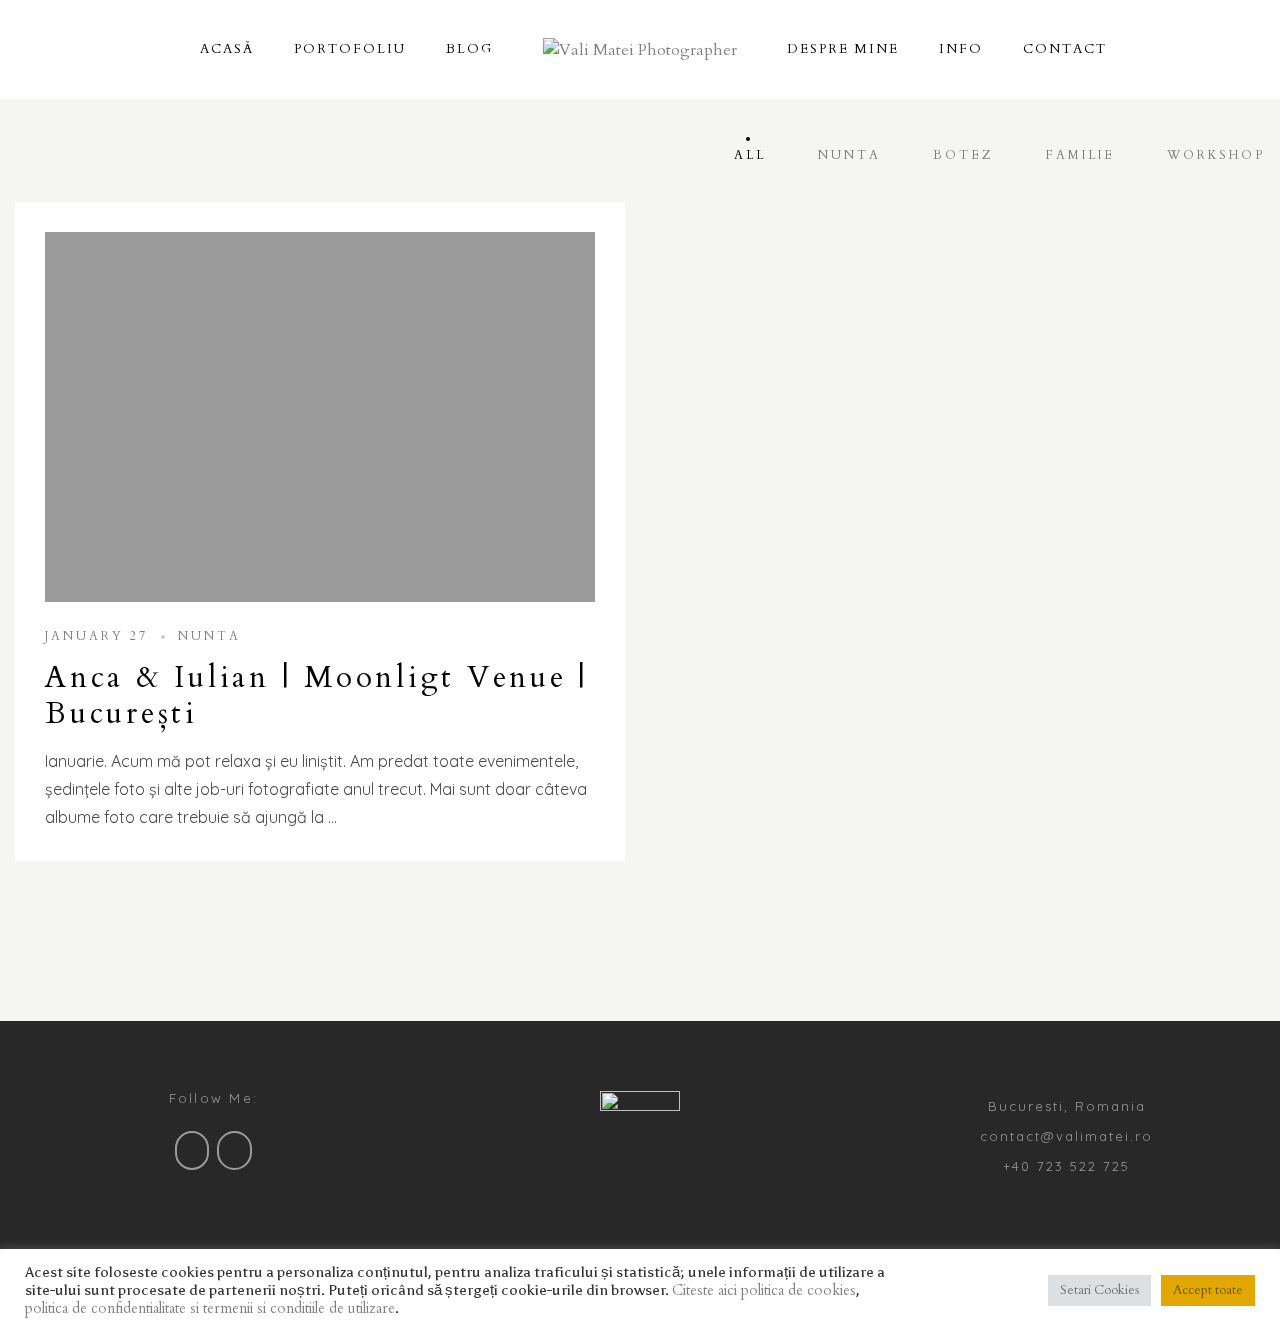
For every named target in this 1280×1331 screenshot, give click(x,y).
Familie (1080, 155)
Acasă (227, 49)
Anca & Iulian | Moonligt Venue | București (317, 695)
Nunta (849, 155)
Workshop (1216, 155)
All (750, 155)
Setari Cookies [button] (1099, 1290)
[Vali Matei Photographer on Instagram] (234, 1150)
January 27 (96, 636)
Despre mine (843, 49)
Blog (469, 49)
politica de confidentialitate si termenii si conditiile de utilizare (210, 1308)
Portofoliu (350, 49)
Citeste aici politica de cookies (764, 1290)
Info (961, 49)
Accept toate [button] (1208, 1290)
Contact (1065, 49)
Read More (320, 417)
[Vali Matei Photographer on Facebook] (192, 1150)
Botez (963, 155)
